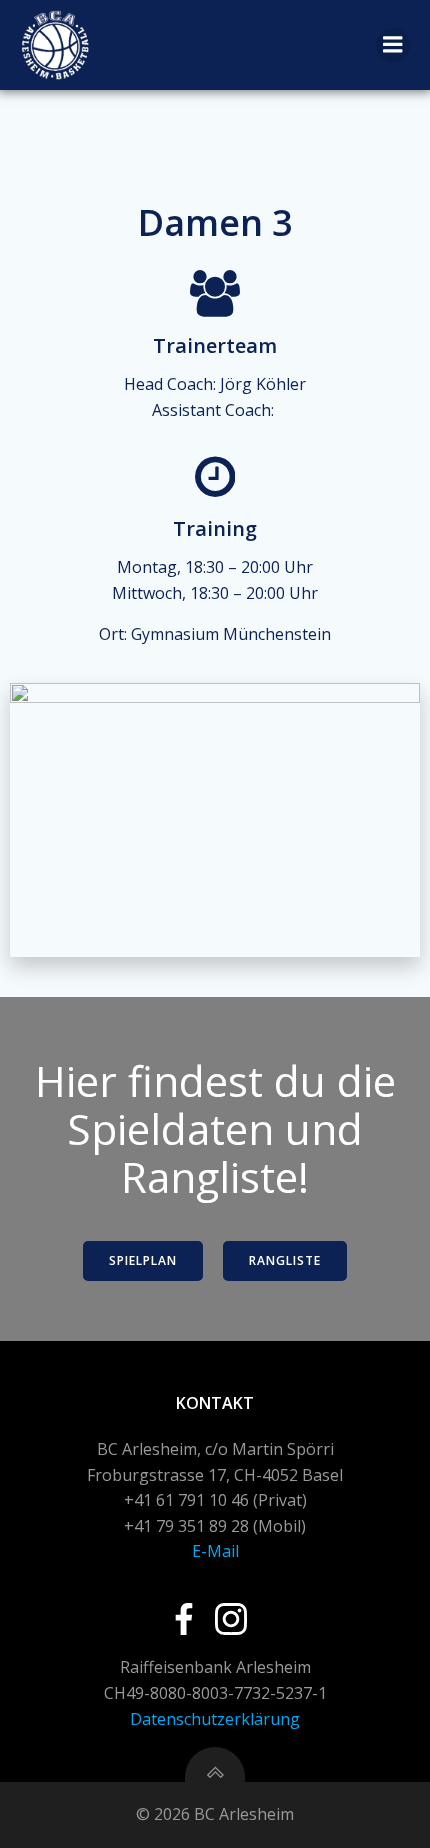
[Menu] (393, 45)
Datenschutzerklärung (215, 1719)
